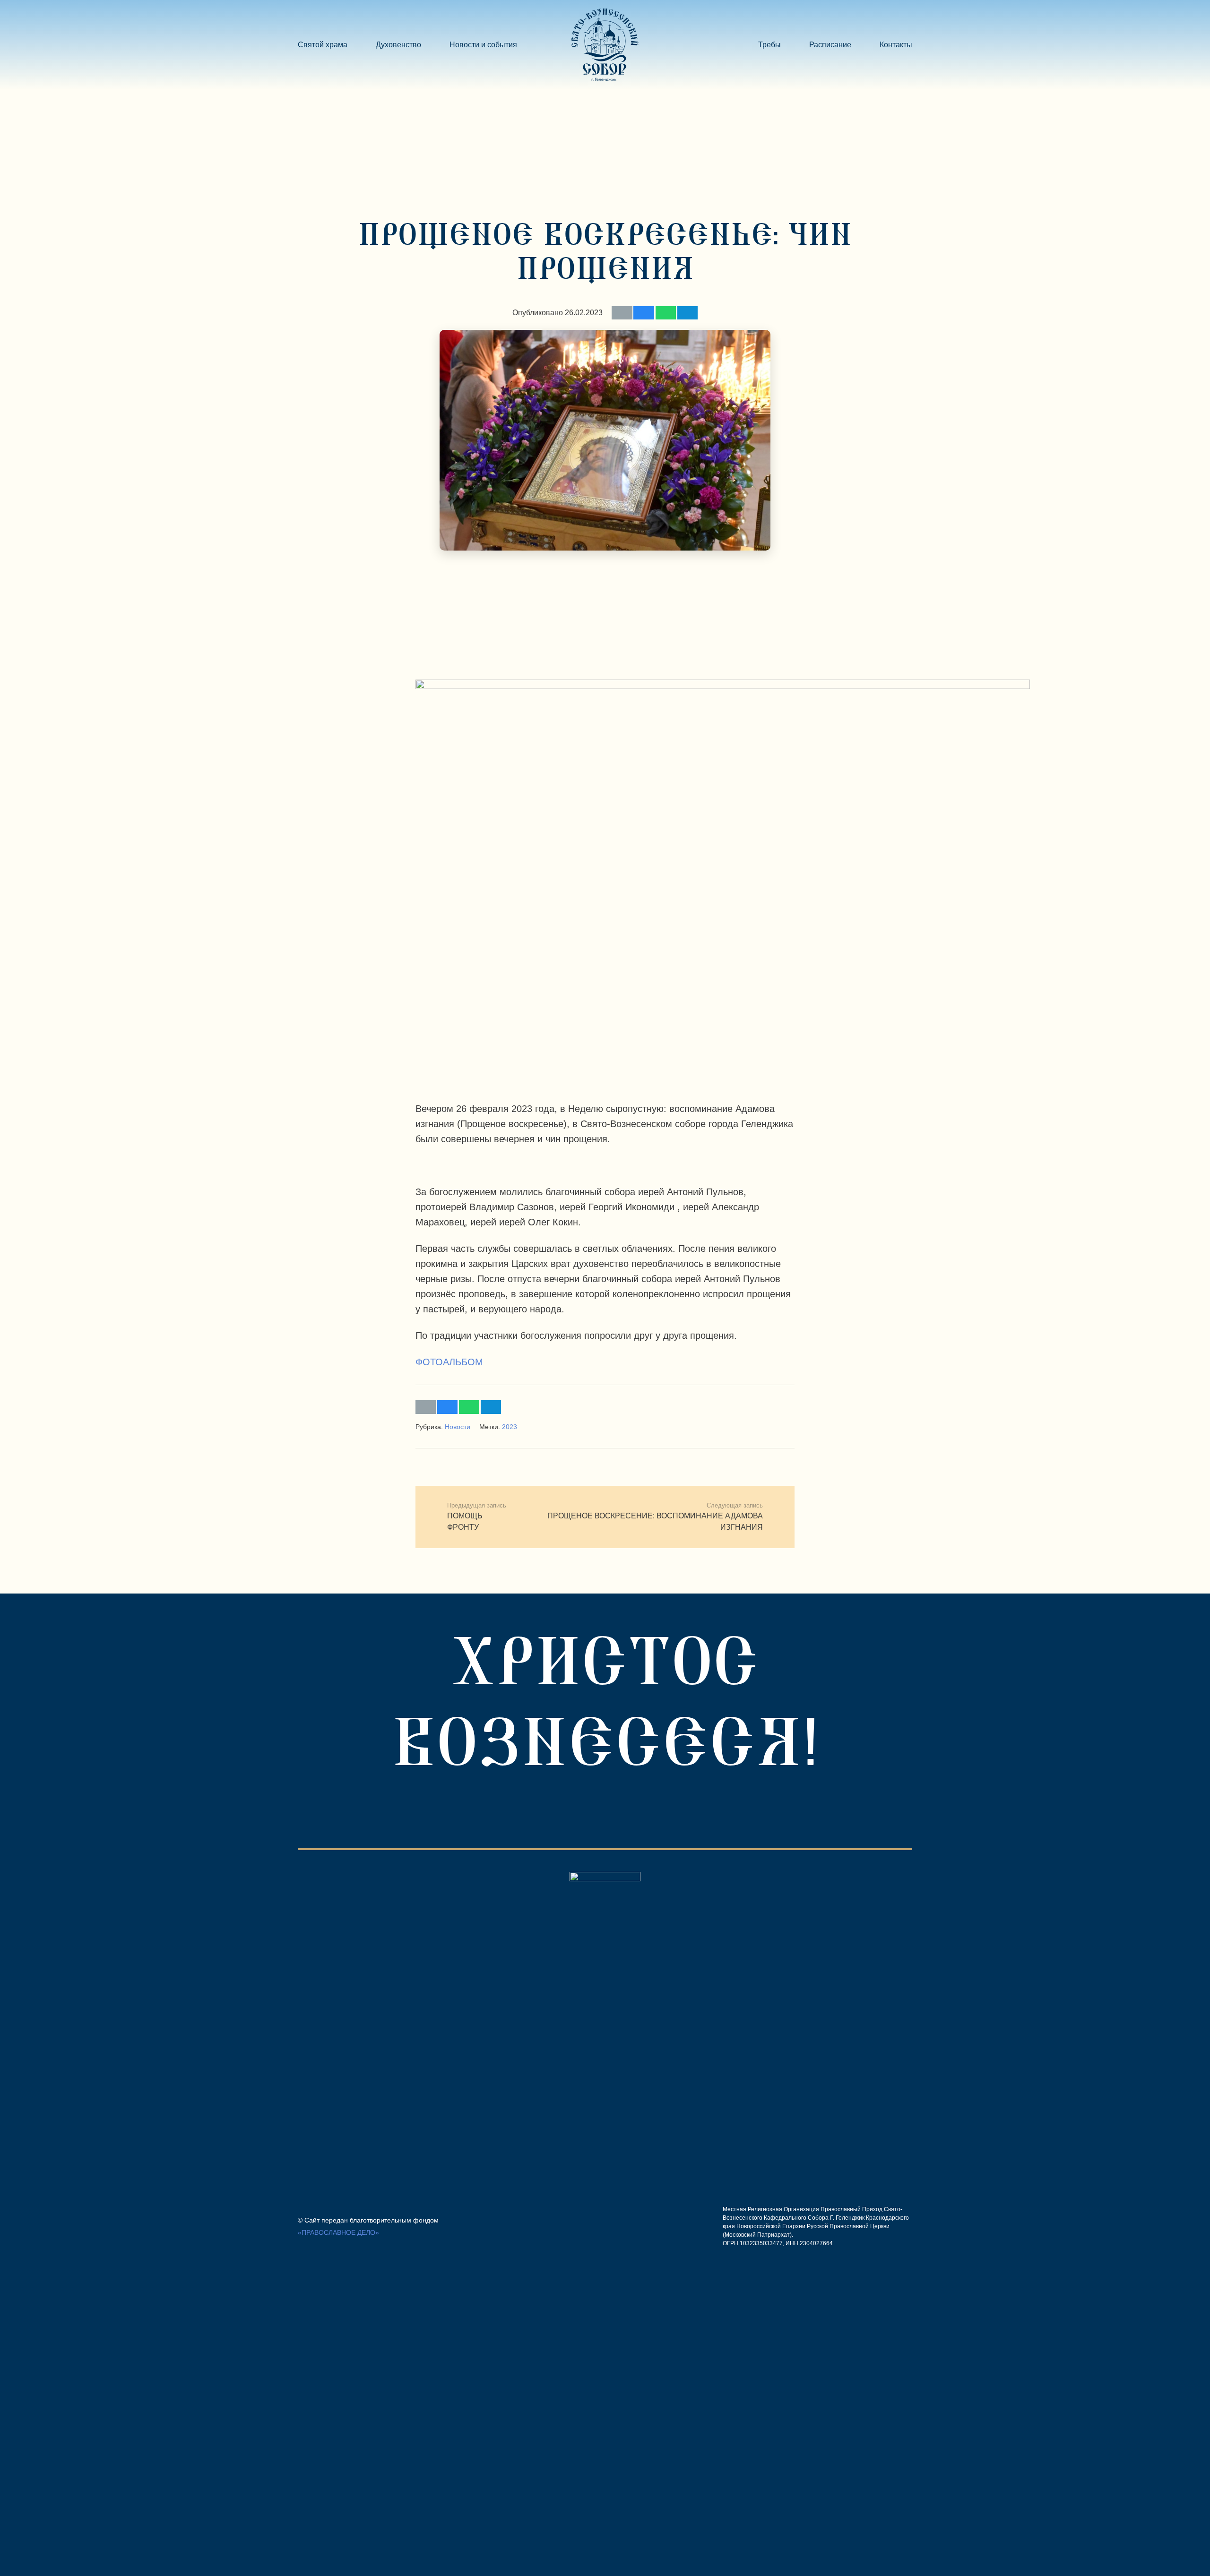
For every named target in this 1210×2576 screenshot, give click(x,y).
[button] (523, 45)
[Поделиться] (644, 313)
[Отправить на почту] (622, 313)
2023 (510, 1427)
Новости (458, 1427)
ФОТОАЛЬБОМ (449, 1362)
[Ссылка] (605, 45)
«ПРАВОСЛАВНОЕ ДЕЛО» (338, 2232)
